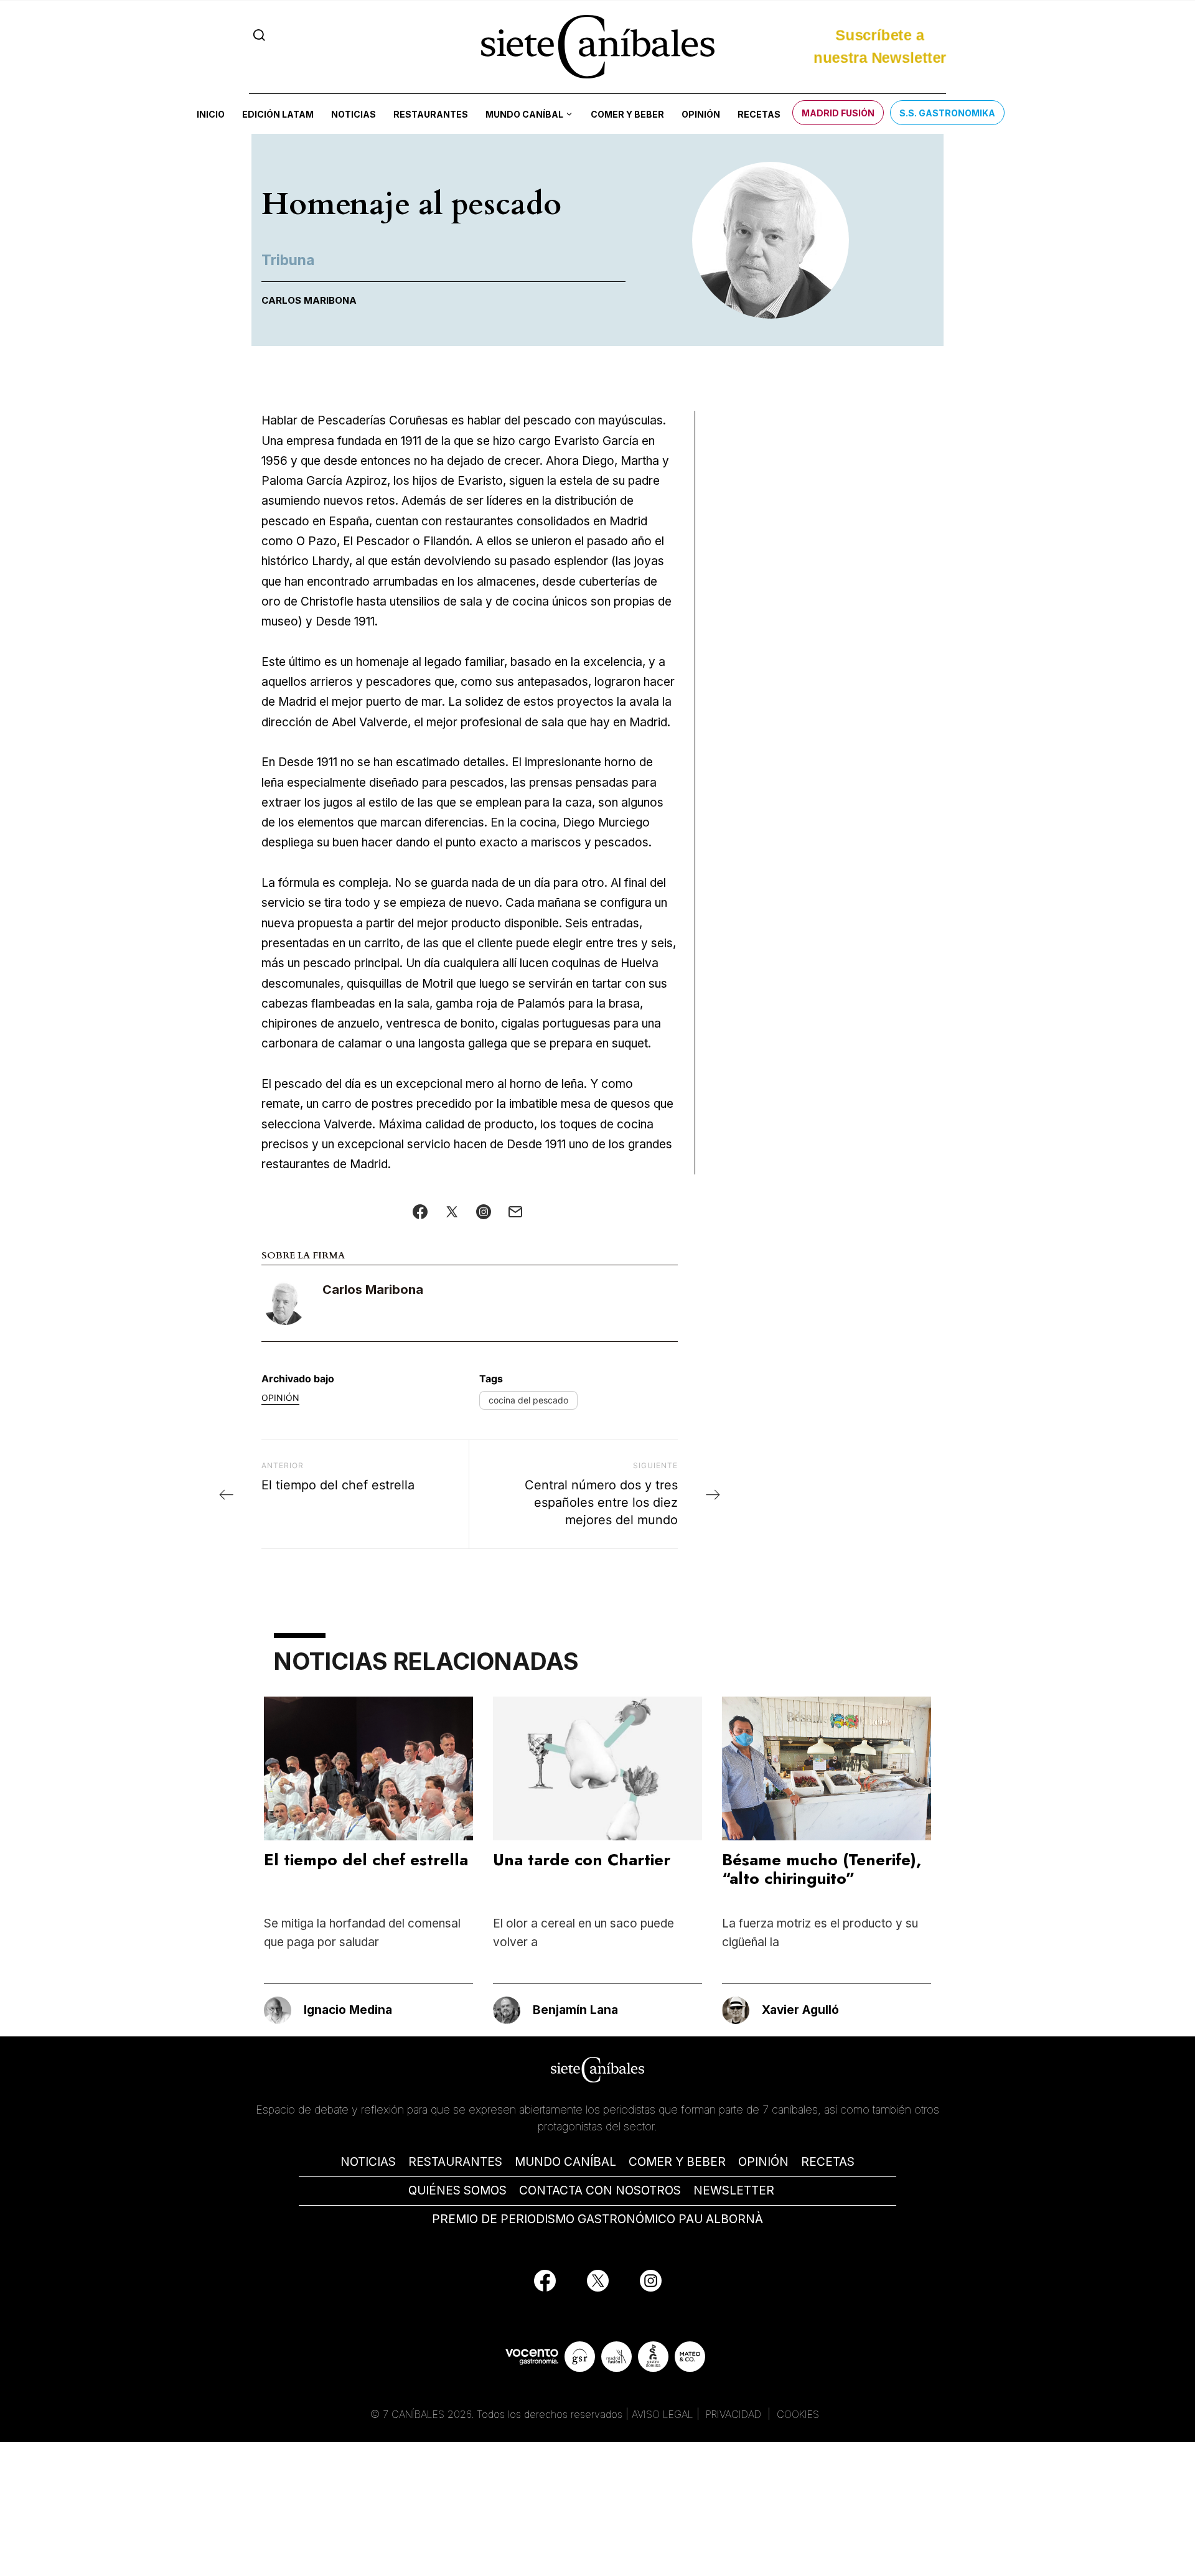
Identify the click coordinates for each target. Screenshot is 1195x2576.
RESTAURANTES (455, 2162)
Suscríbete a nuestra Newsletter (880, 46)
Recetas (759, 114)
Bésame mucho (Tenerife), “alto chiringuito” (822, 1869)
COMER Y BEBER (677, 2162)
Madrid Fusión (838, 113)
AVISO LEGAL (663, 2414)
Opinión (701, 114)
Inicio (211, 114)
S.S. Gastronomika (947, 113)
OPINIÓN (763, 2162)
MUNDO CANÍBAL (565, 2162)
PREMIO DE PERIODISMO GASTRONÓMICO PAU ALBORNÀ (597, 2219)
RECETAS (828, 2162)
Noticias (354, 114)
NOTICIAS (368, 2162)
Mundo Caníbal (524, 114)
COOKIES (798, 2414)
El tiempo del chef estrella (366, 1860)
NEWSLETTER (734, 2190)
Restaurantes (431, 114)
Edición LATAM (278, 114)
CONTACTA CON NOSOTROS (600, 2190)
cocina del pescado (528, 1400)
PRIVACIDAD (735, 2414)
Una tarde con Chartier (582, 1860)
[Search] (259, 35)
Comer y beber (627, 114)
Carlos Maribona (373, 1290)
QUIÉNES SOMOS (457, 2190)
